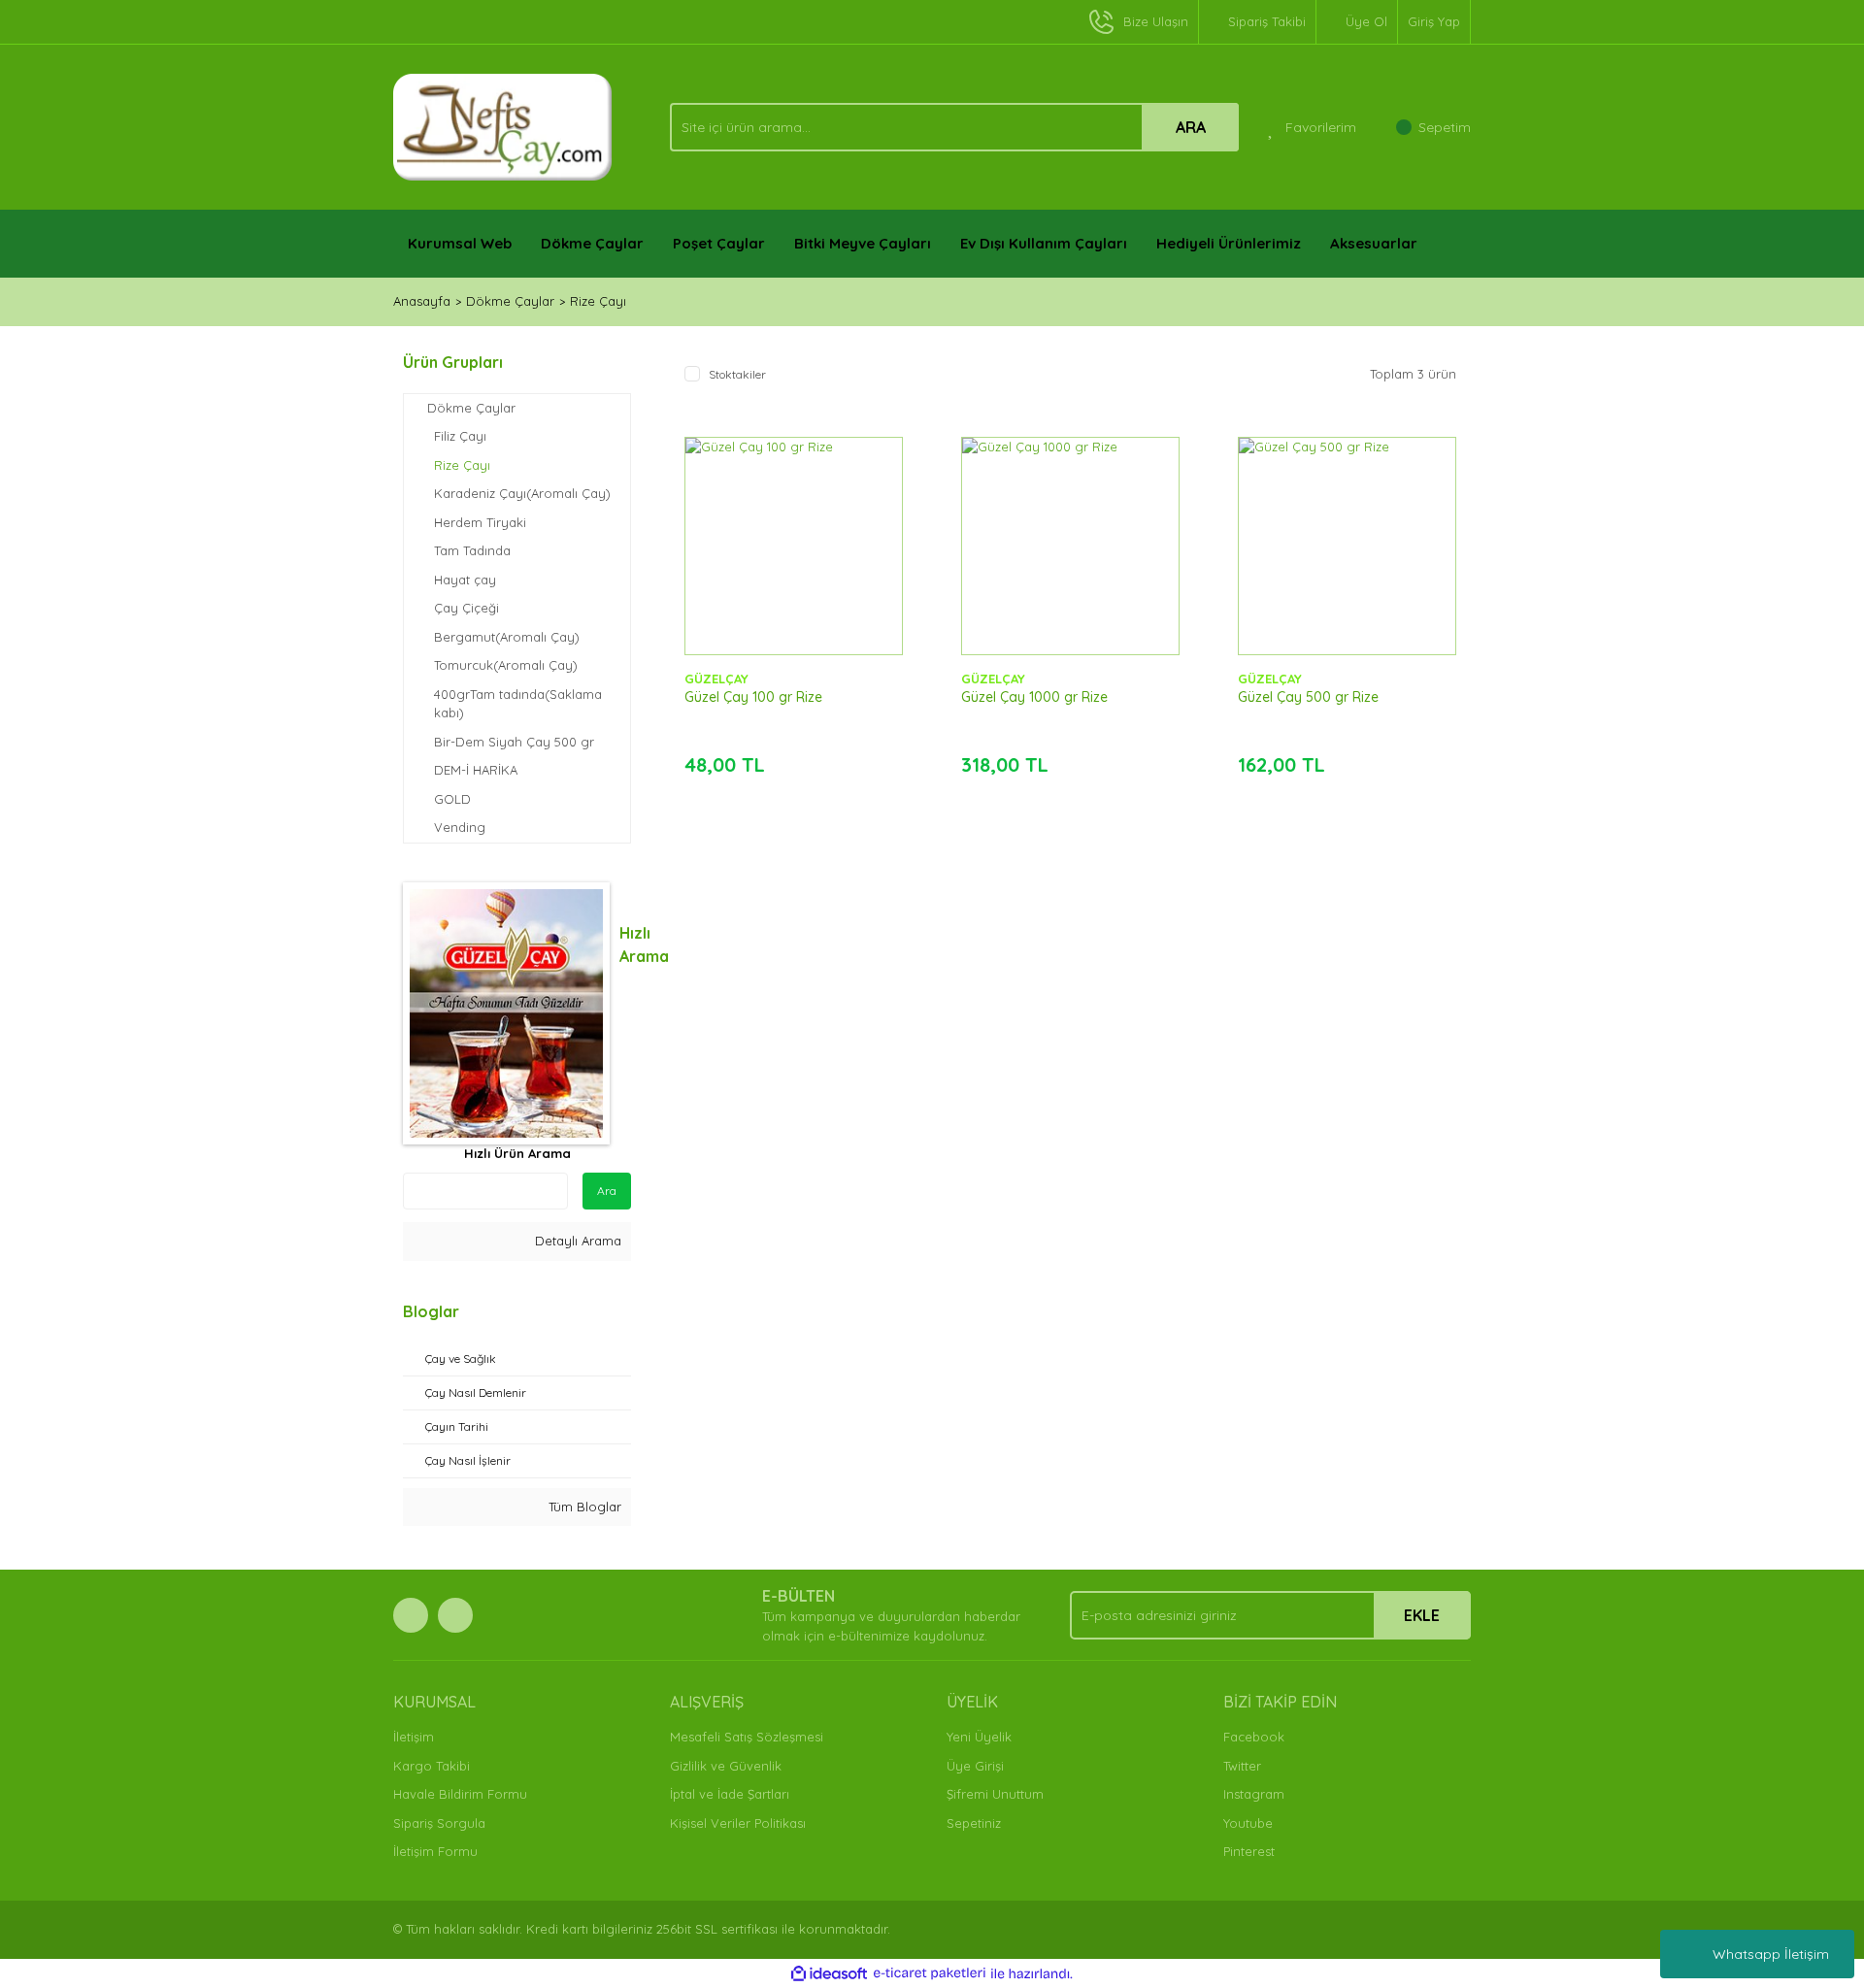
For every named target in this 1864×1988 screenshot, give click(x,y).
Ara (607, 1191)
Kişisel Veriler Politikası (738, 1823)
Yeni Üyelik (979, 1737)
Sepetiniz (974, 1823)
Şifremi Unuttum (995, 1794)
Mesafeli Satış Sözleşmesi (747, 1737)
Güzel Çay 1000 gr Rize (1034, 697)
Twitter (1242, 1766)
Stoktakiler (737, 374)
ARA (1191, 127)
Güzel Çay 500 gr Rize (1308, 697)
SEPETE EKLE (793, 565)
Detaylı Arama (576, 1241)
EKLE (1422, 1615)
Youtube (1248, 1823)
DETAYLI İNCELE (794, 516)
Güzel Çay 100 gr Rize (753, 697)
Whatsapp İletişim (1771, 1954)
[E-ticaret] (930, 1973)
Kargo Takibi (432, 1766)
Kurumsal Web (460, 243)
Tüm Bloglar (583, 1507)
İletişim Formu (435, 1851)
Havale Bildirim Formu (460, 1794)
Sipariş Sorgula (439, 1823)
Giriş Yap (1434, 21)
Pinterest (1249, 1851)
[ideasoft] (829, 1973)
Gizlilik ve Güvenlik (726, 1766)
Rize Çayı (598, 301)
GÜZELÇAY (716, 679)
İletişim (414, 1737)
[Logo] (503, 125)
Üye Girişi (975, 1766)
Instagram (1254, 1794)
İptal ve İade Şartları (730, 1794)
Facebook (1254, 1737)
